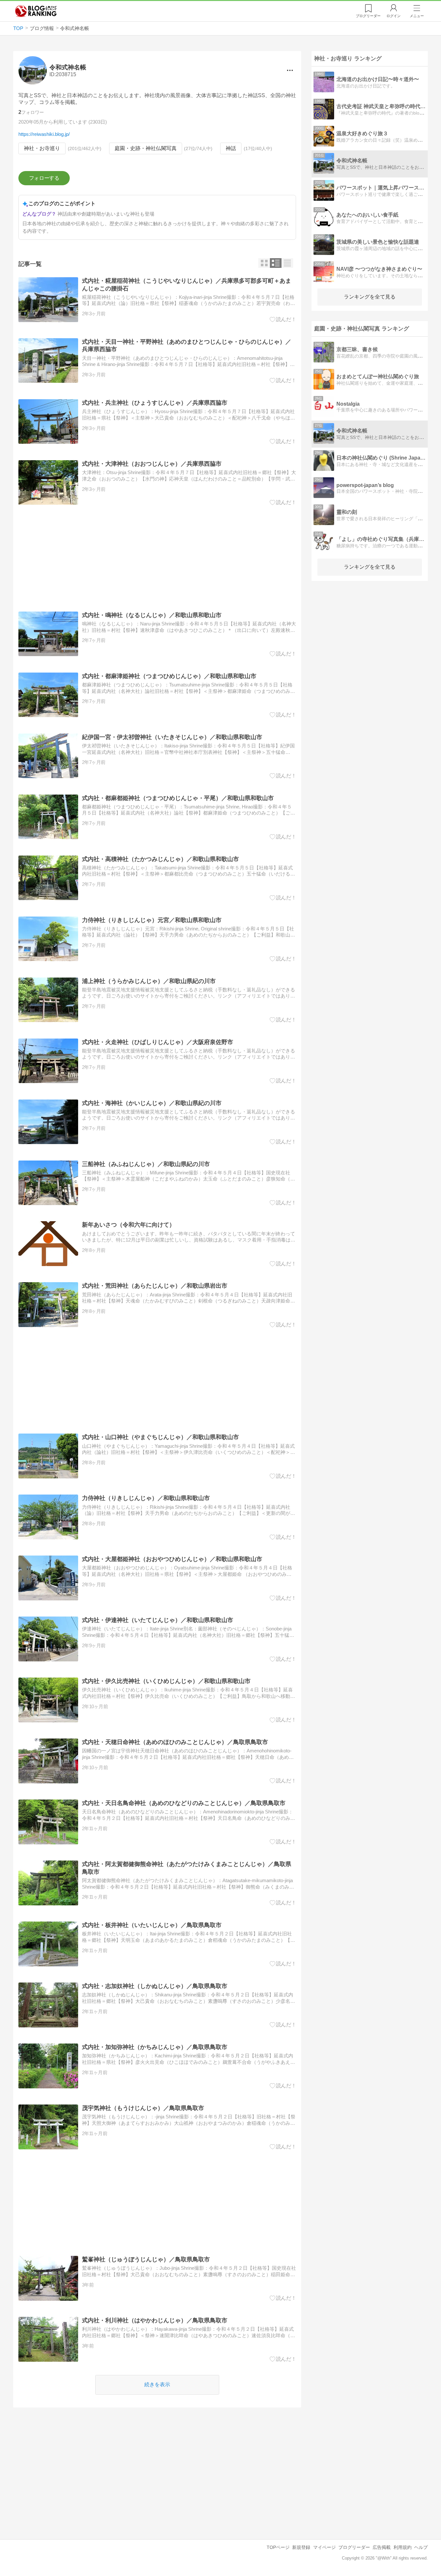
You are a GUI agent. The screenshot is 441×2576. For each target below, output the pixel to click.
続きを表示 (157, 2384)
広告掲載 (382, 2547)
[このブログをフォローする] (44, 178)
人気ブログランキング (36, 11)
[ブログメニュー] (290, 70)
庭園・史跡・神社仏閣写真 (146, 148)
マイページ (324, 2547)
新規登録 (301, 2547)
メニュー (417, 16)
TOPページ (278, 2547)
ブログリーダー (354, 2547)
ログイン (394, 16)
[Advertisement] (157, 558)
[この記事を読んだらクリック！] (283, 319)
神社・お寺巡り (42, 148)
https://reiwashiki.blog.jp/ (44, 134)
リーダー (368, 16)
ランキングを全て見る (370, 297)
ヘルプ (421, 2547)
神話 (231, 148)
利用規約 (403, 2547)
